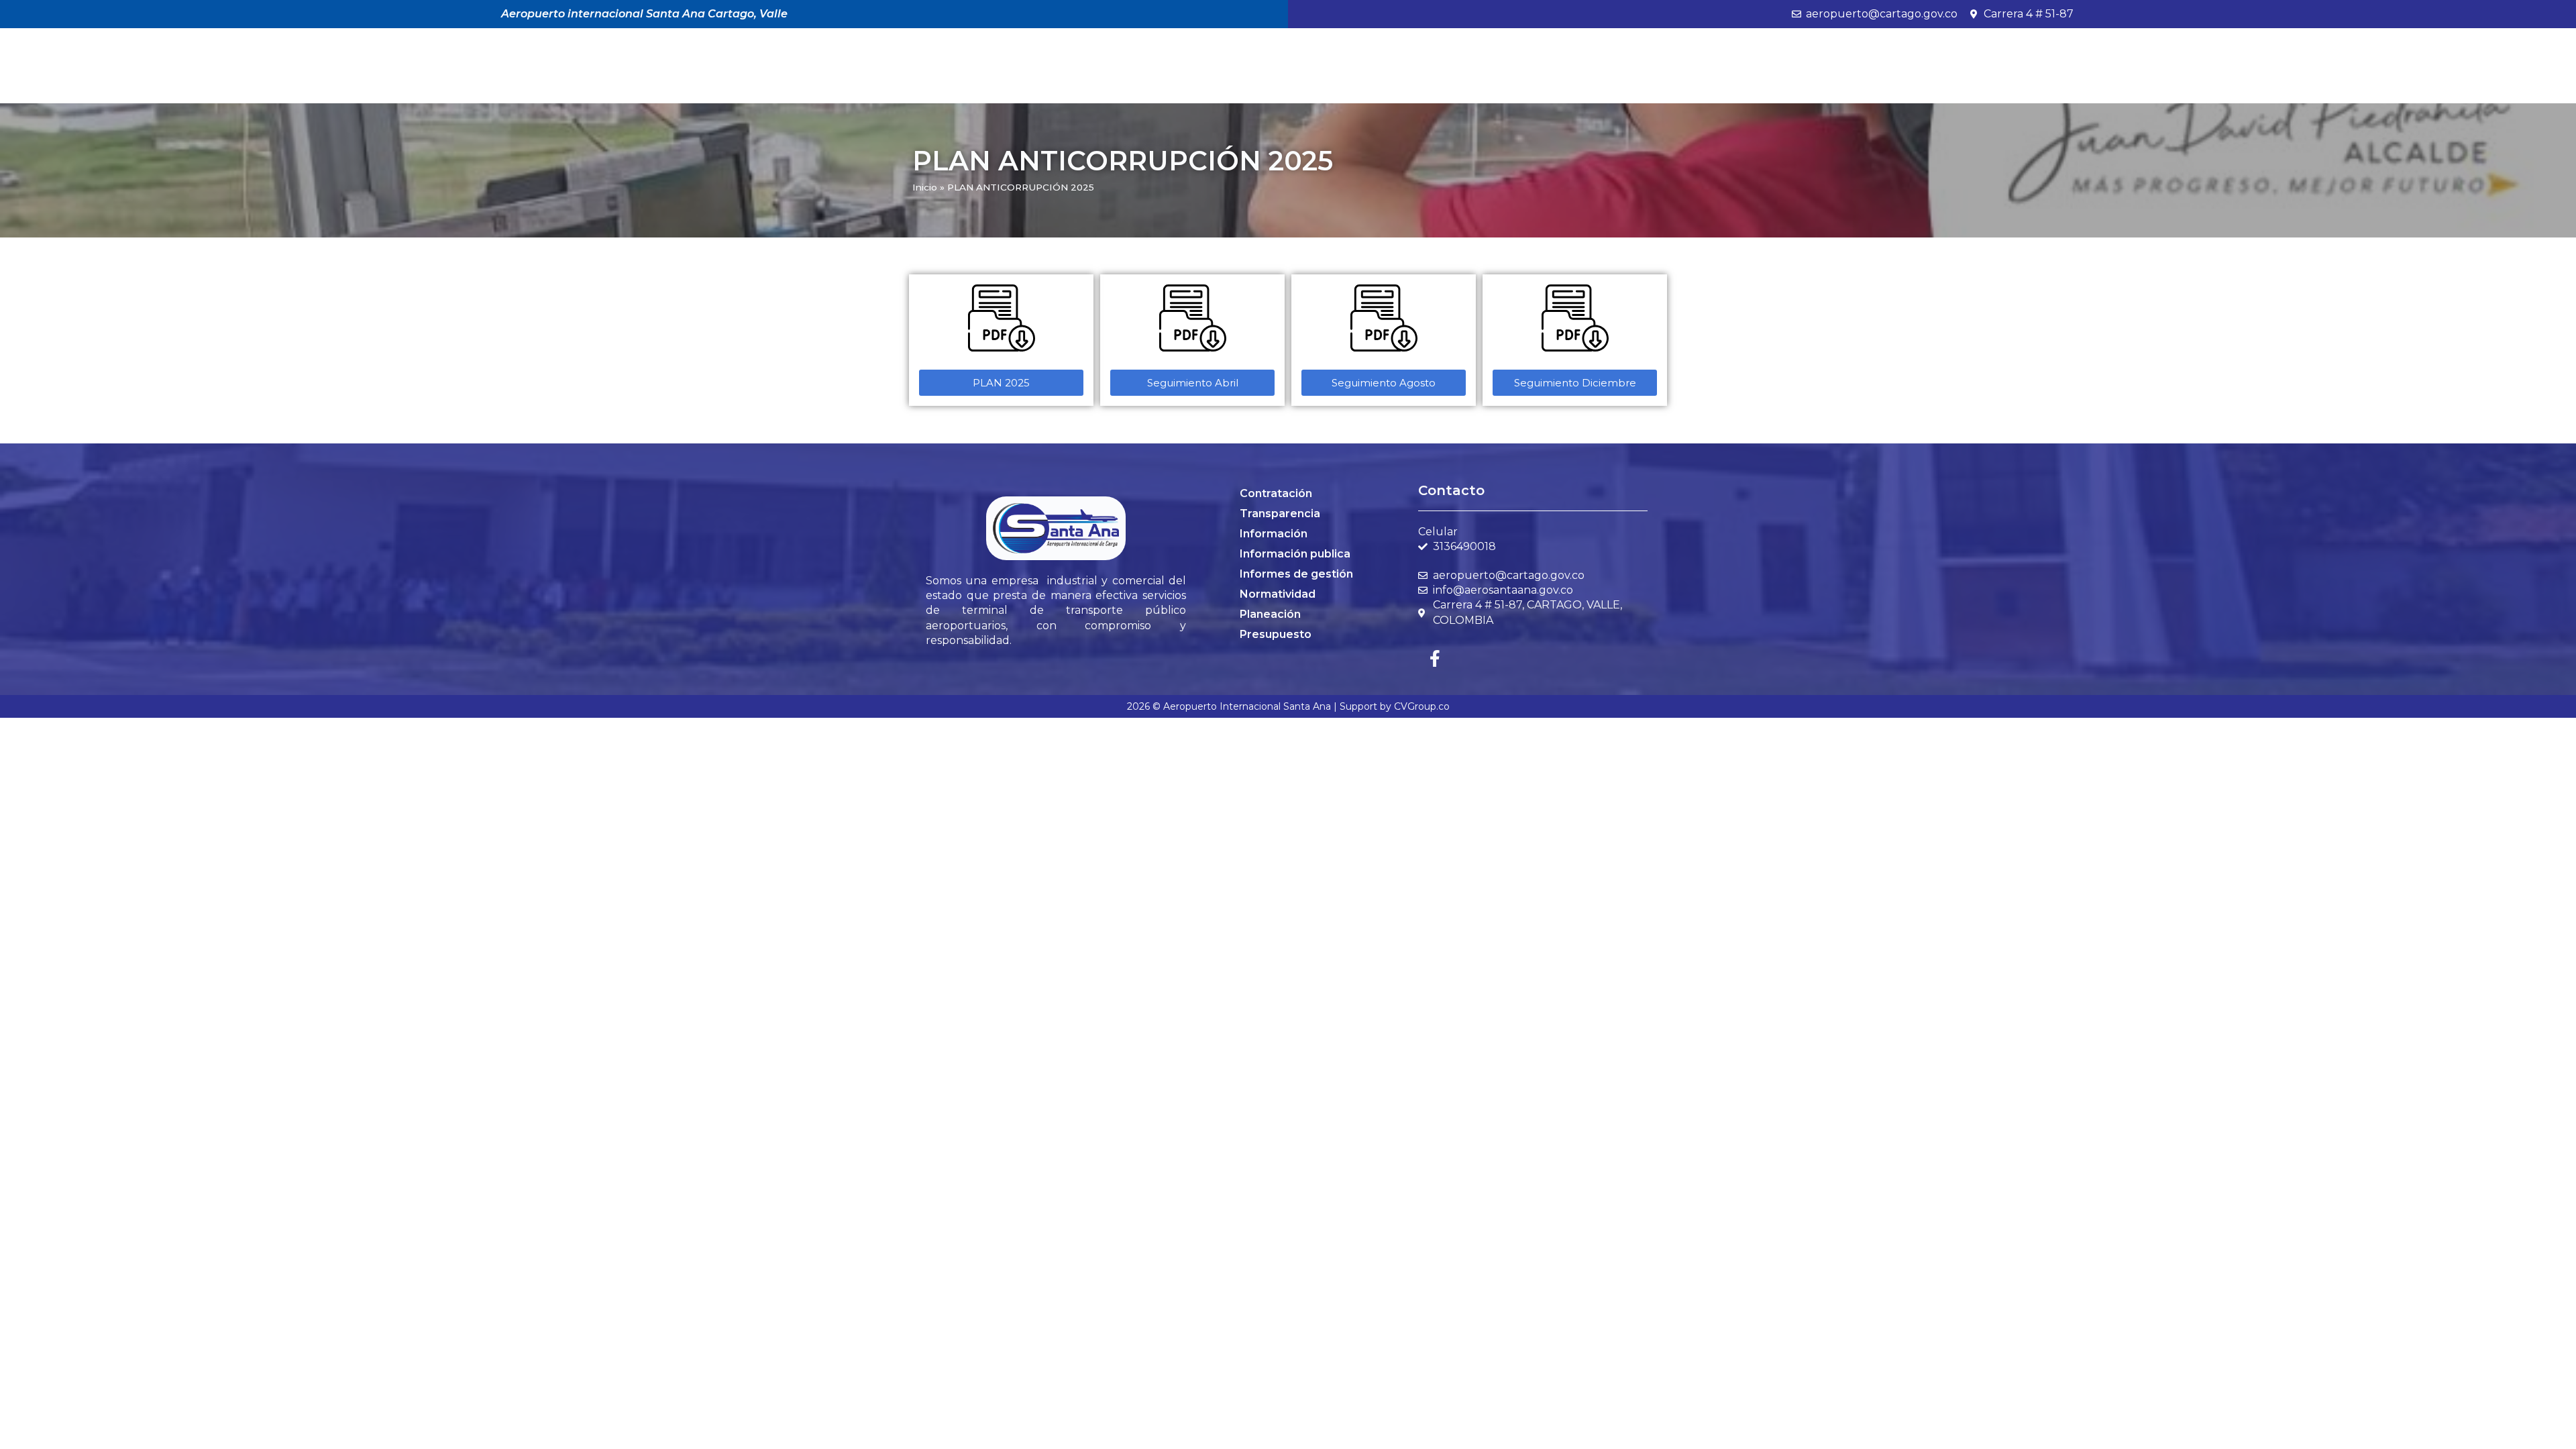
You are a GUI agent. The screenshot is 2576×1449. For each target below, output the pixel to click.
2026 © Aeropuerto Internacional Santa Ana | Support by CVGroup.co (1288, 706)
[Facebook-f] (1435, 658)
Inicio (925, 187)
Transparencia (1280, 514)
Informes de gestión (1296, 574)
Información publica (1295, 554)
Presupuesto (1276, 634)
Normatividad (1278, 594)
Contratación (1276, 493)
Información (1274, 534)
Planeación (1270, 614)
